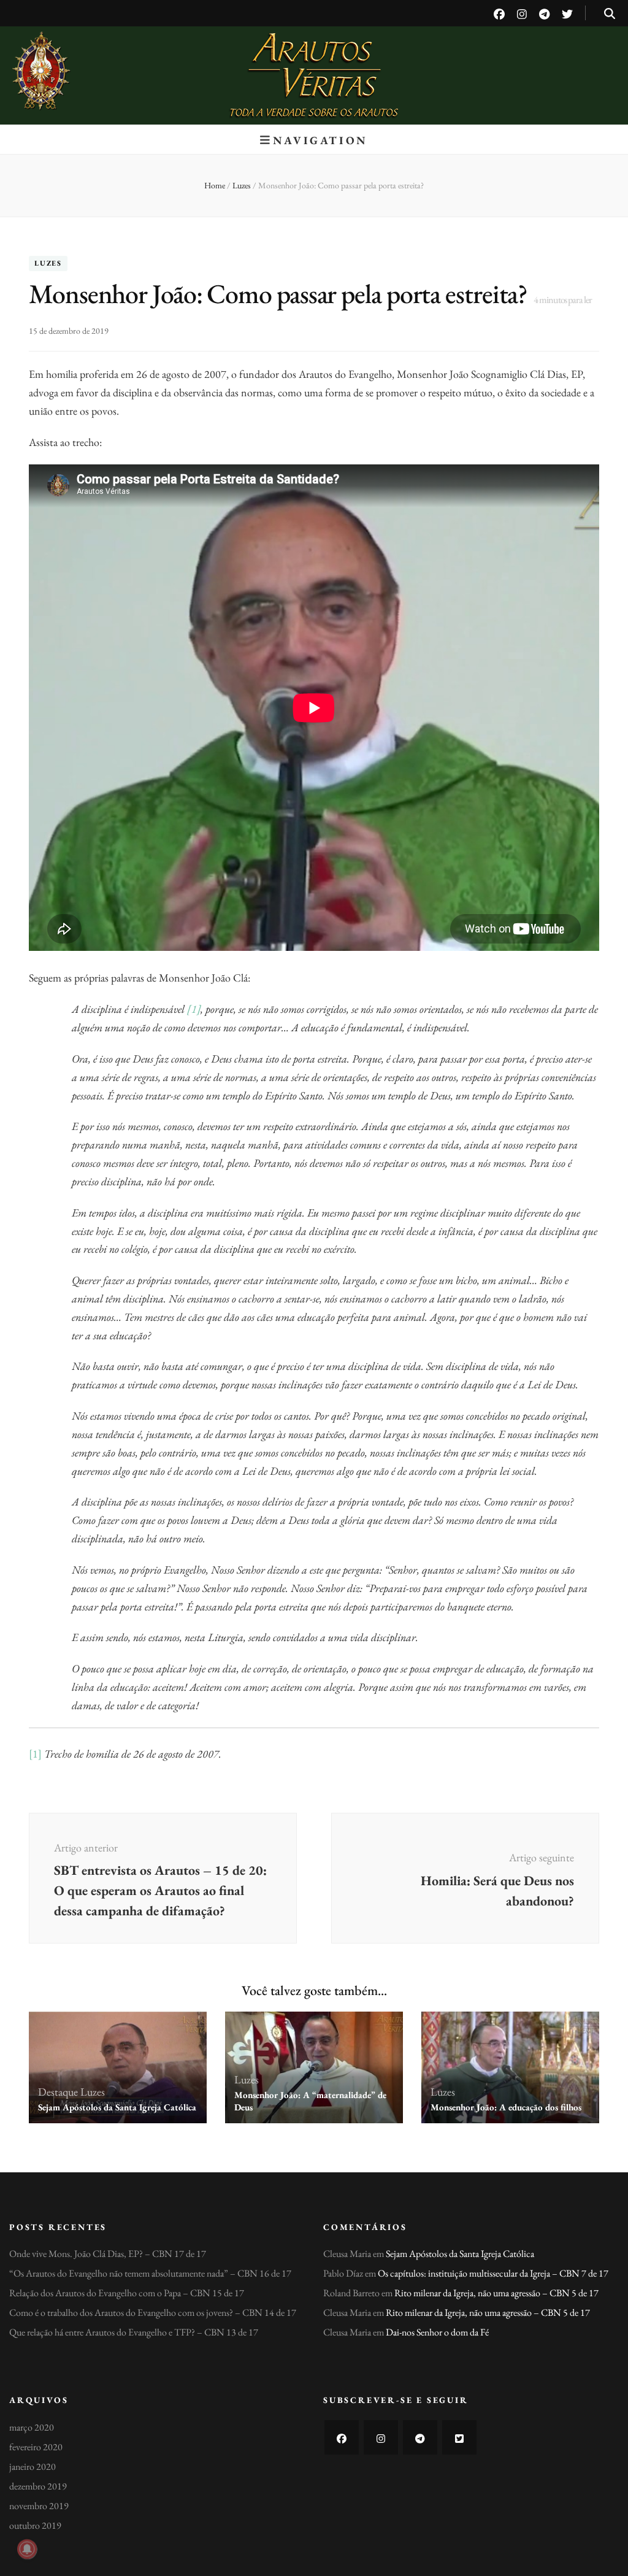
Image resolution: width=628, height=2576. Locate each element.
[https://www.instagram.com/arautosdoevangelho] (381, 2437)
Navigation (320, 140)
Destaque (58, 2092)
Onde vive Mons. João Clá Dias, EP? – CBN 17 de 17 (108, 2254)
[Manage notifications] (27, 2549)
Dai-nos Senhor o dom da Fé (437, 2332)
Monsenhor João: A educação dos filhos (506, 2107)
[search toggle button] (610, 14)
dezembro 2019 (38, 2486)
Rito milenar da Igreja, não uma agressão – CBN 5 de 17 (496, 2293)
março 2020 (32, 2427)
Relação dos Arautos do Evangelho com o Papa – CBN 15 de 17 (127, 2293)
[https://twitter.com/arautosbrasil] (459, 2437)
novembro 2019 (39, 2506)
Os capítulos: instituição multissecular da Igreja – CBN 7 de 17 (493, 2273)
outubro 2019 (35, 2525)
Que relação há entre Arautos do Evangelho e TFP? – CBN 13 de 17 (134, 2332)
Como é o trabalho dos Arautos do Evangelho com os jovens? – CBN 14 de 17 (153, 2313)
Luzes (48, 264)
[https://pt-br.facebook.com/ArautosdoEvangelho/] (342, 2437)
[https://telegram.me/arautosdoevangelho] (420, 2437)
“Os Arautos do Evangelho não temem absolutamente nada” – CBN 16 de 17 (150, 2273)
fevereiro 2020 (36, 2447)
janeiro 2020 (33, 2466)
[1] (194, 1009)
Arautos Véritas (314, 61)
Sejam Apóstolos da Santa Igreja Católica (117, 2107)
